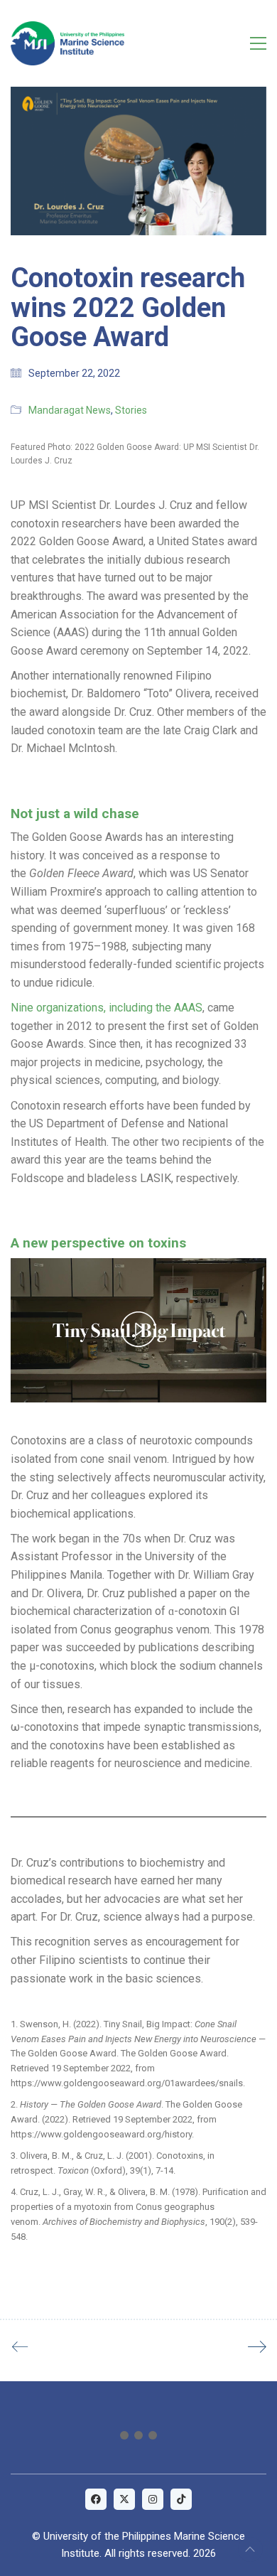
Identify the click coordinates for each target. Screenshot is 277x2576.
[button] (258, 43)
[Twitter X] (124, 2499)
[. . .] (138, 2438)
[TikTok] (181, 2499)
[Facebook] (96, 2499)
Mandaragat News (70, 410)
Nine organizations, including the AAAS (107, 1008)
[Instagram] (153, 2499)
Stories (131, 410)
